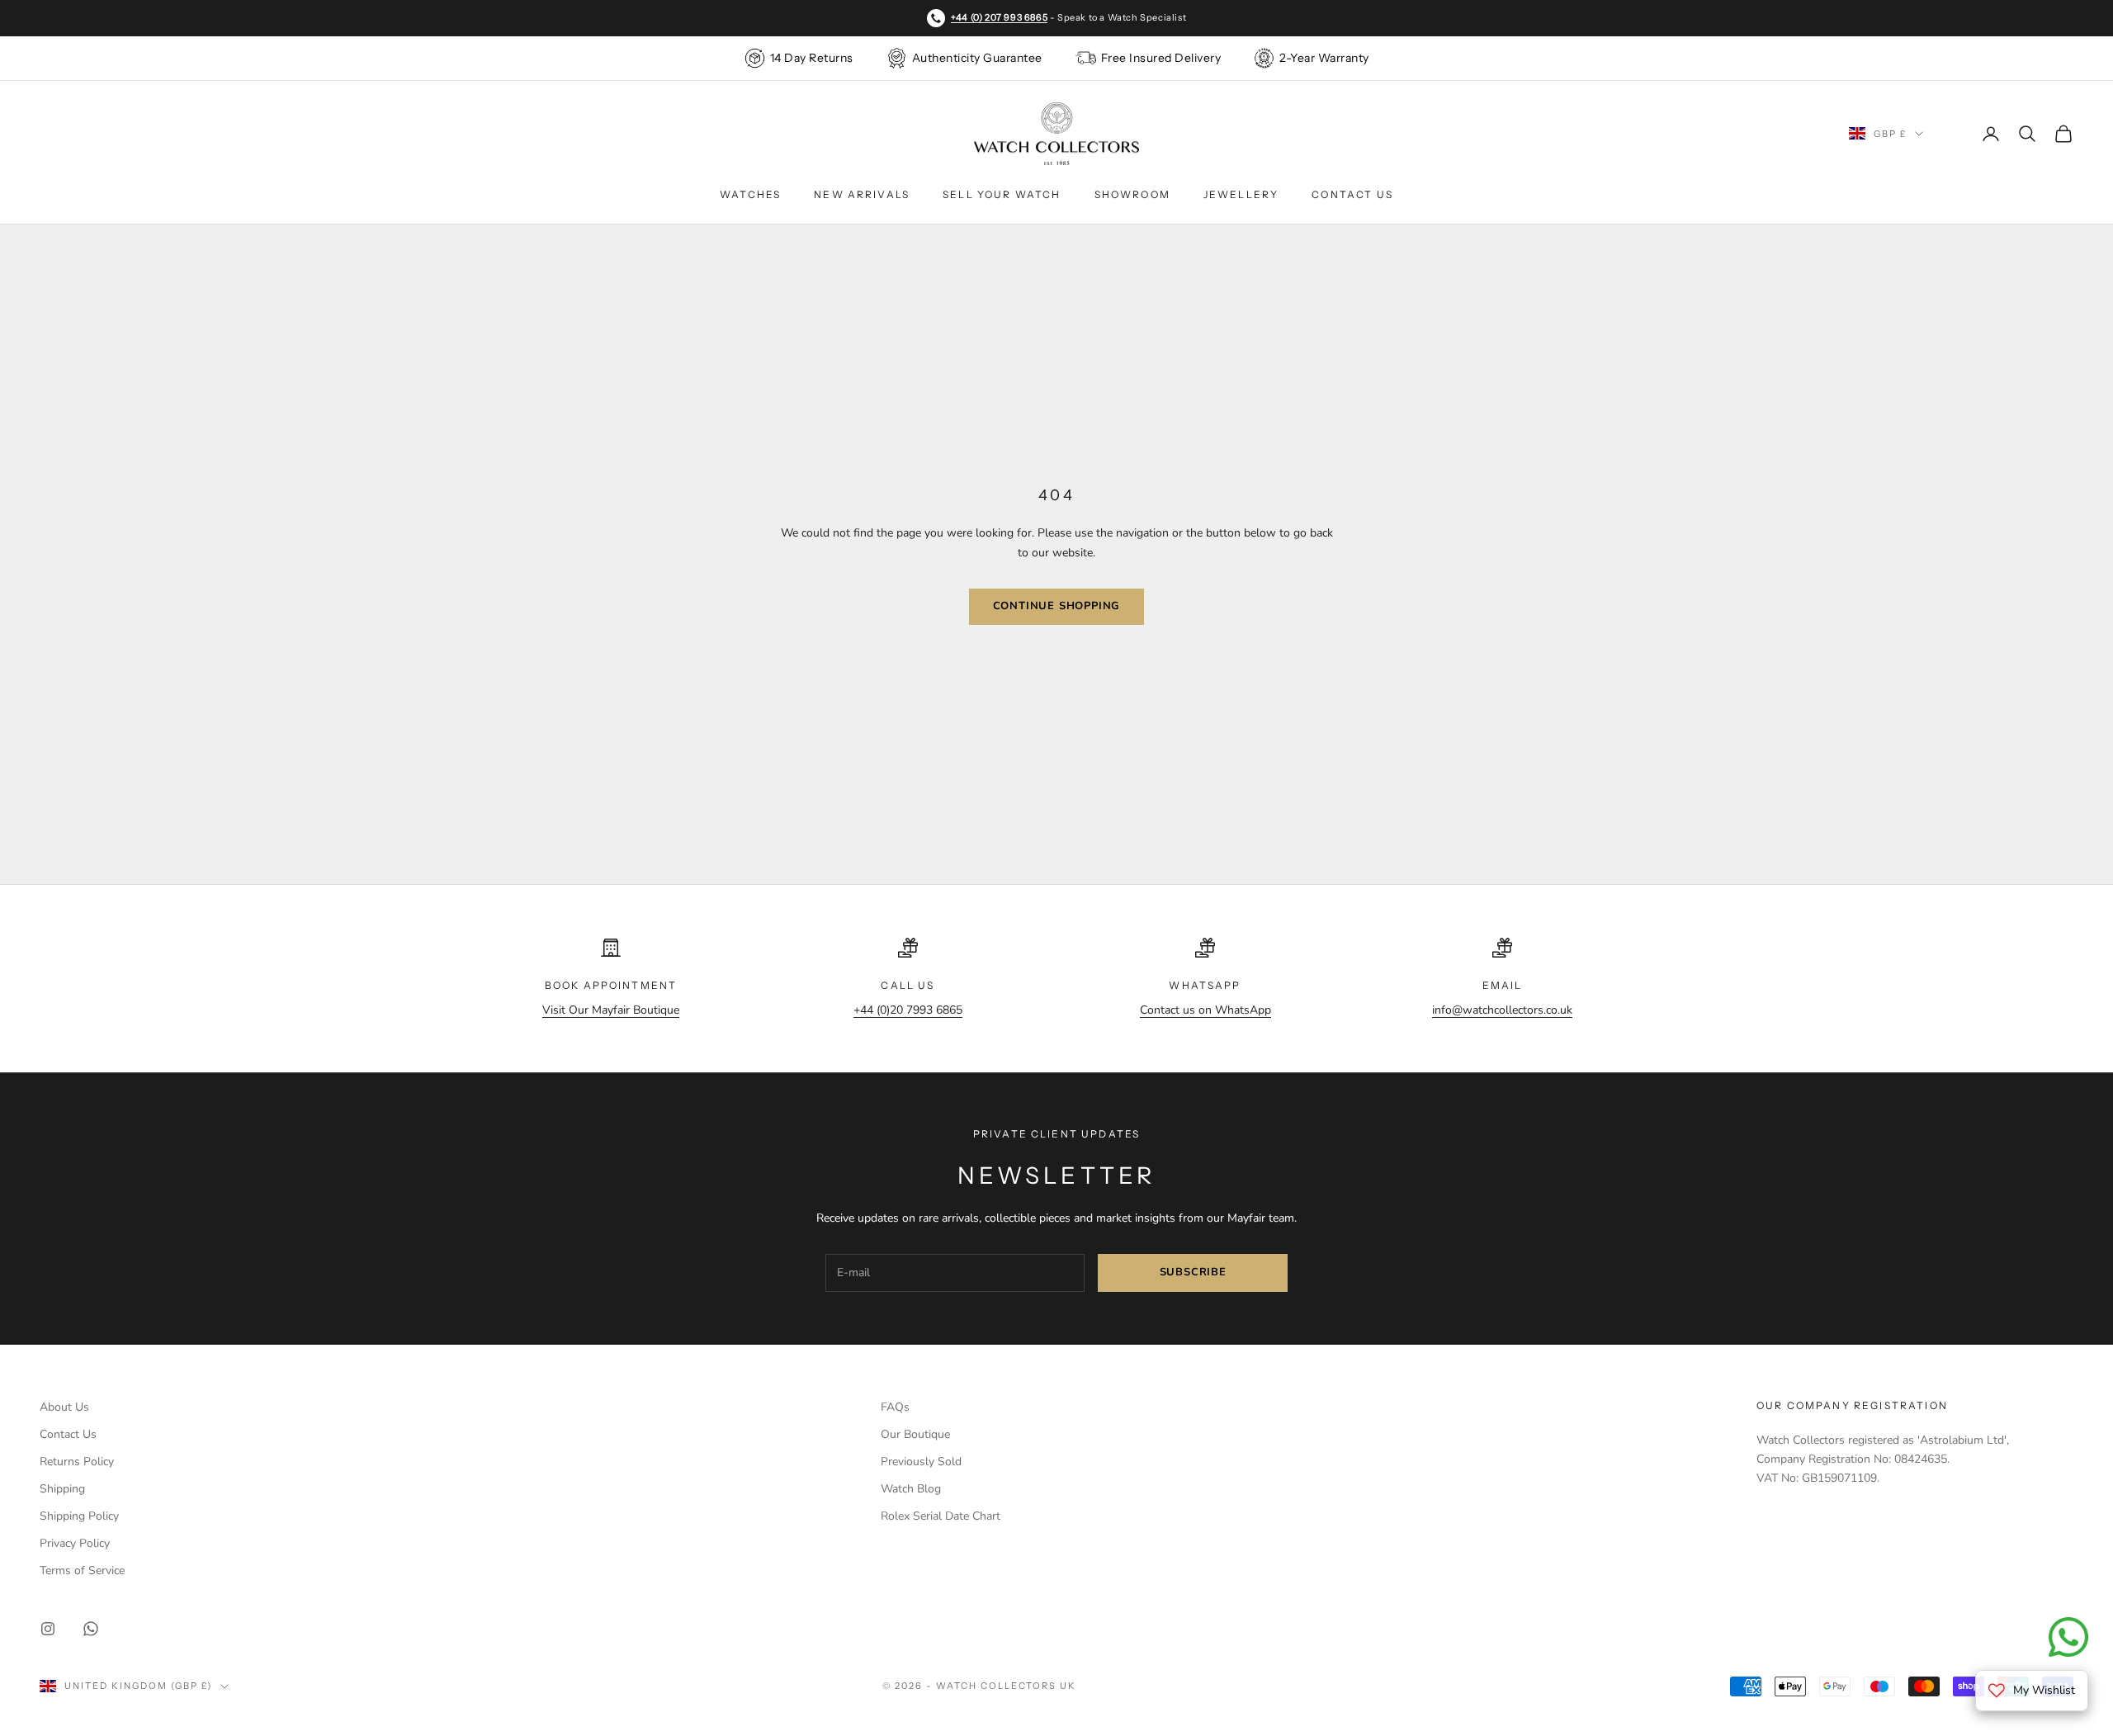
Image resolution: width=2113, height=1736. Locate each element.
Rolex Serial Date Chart (941, 1516)
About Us (64, 1407)
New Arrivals (862, 194)
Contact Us (1352, 194)
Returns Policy (77, 1462)
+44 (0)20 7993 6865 (908, 1010)
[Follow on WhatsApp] (91, 1629)
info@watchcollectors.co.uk (1502, 1010)
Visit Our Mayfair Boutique (611, 1010)
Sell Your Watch (1002, 194)
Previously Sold (921, 1462)
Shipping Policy (79, 1516)
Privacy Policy (75, 1543)
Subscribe (1193, 1272)
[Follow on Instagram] (48, 1629)
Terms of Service (82, 1570)
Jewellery (1241, 194)
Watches (750, 194)
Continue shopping (1057, 606)
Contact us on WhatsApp (1205, 1010)
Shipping (62, 1489)
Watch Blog (911, 1489)
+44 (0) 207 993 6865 (999, 17)
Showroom (1132, 194)
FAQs (895, 1407)
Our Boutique (915, 1434)
